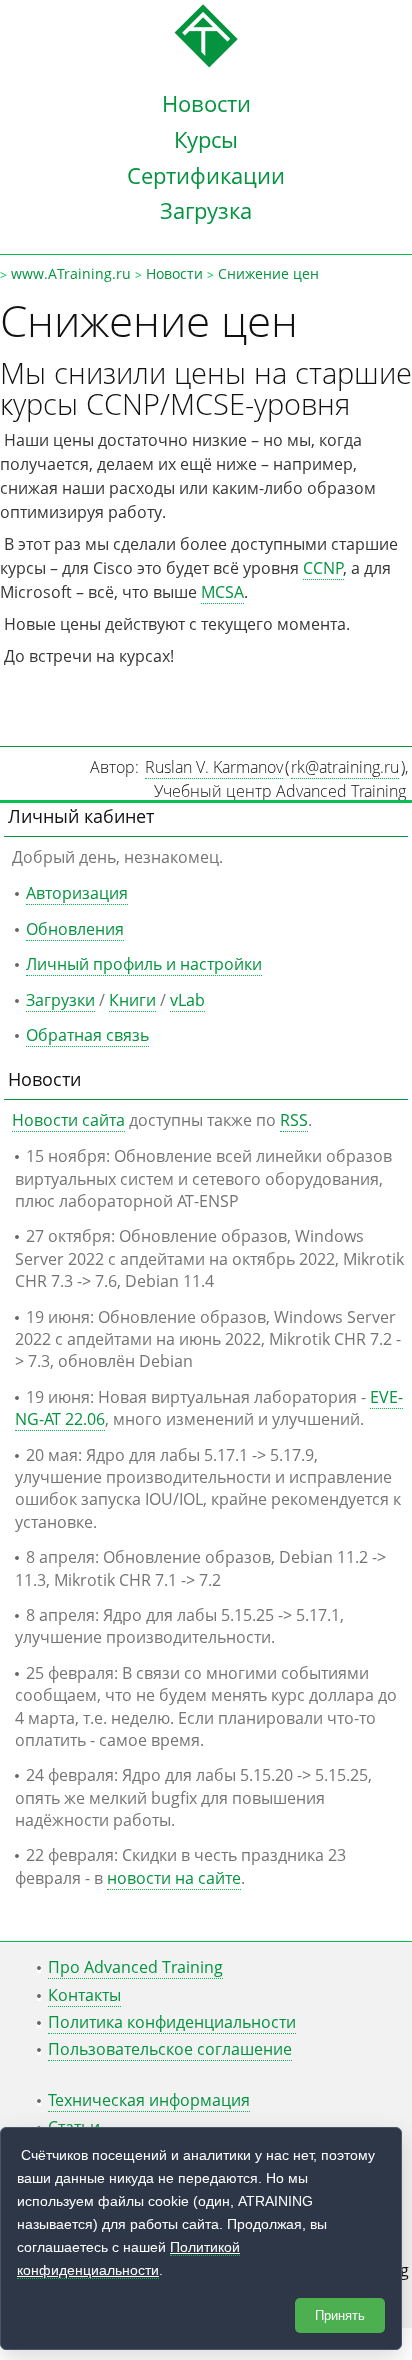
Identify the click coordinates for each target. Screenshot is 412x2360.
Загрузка (206, 210)
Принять (340, 2315)
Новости (206, 103)
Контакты (84, 1995)
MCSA (222, 592)
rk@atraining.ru (345, 767)
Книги (132, 1000)
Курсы (206, 139)
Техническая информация (149, 2100)
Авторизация (77, 893)
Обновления (75, 929)
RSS (294, 1120)
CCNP (323, 568)
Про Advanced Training (135, 1967)
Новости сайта (68, 1120)
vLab (187, 1000)
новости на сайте (174, 1878)
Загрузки (60, 1000)
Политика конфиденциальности (172, 2022)
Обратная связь (87, 1035)
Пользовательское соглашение (170, 2049)
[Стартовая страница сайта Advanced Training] (206, 62)
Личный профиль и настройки (144, 964)
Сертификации (206, 175)
